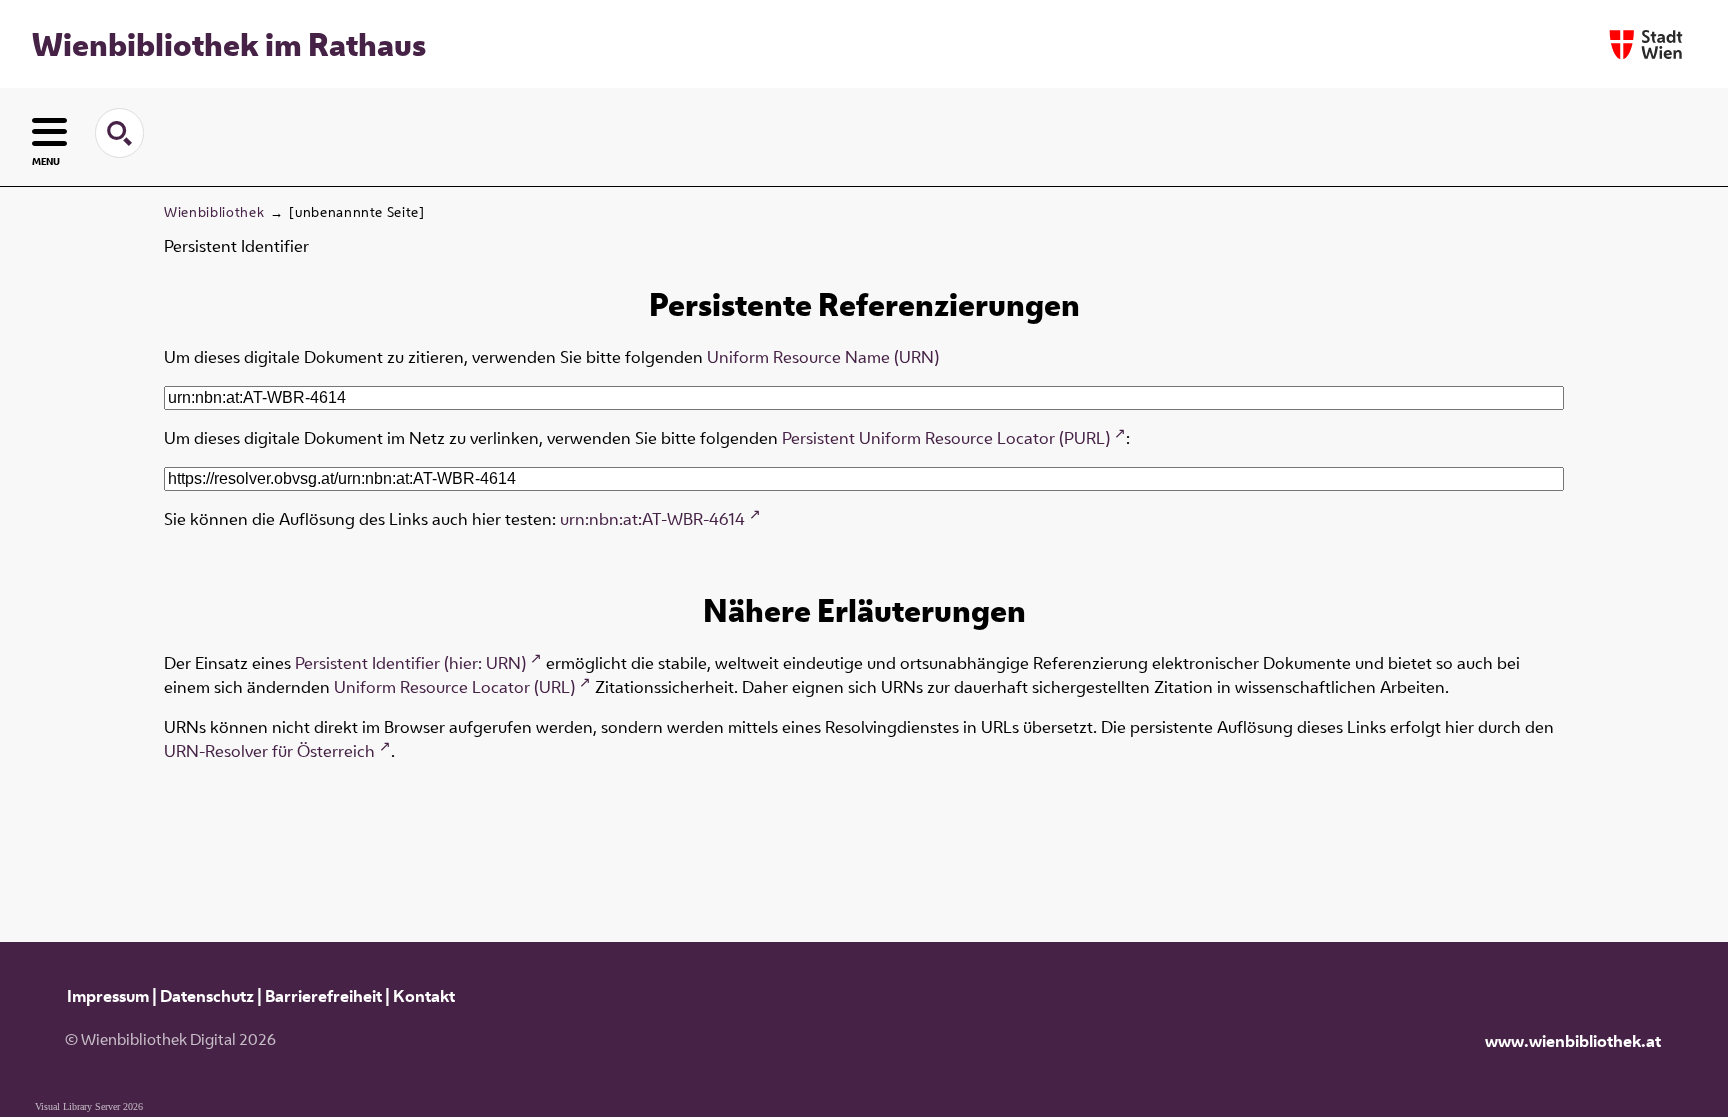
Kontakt (424, 996)
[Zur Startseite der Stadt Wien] (1646, 44)
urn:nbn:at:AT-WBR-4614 (652, 519)
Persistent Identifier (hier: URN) (410, 663)
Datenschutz (207, 996)
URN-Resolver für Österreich (269, 751)
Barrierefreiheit (323, 996)
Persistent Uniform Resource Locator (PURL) (946, 438)
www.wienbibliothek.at (1573, 1041)
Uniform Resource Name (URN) (823, 357)
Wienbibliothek (214, 212)
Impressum (108, 996)
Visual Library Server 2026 (89, 1106)
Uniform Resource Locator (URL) (454, 687)
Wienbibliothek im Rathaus (229, 44)
